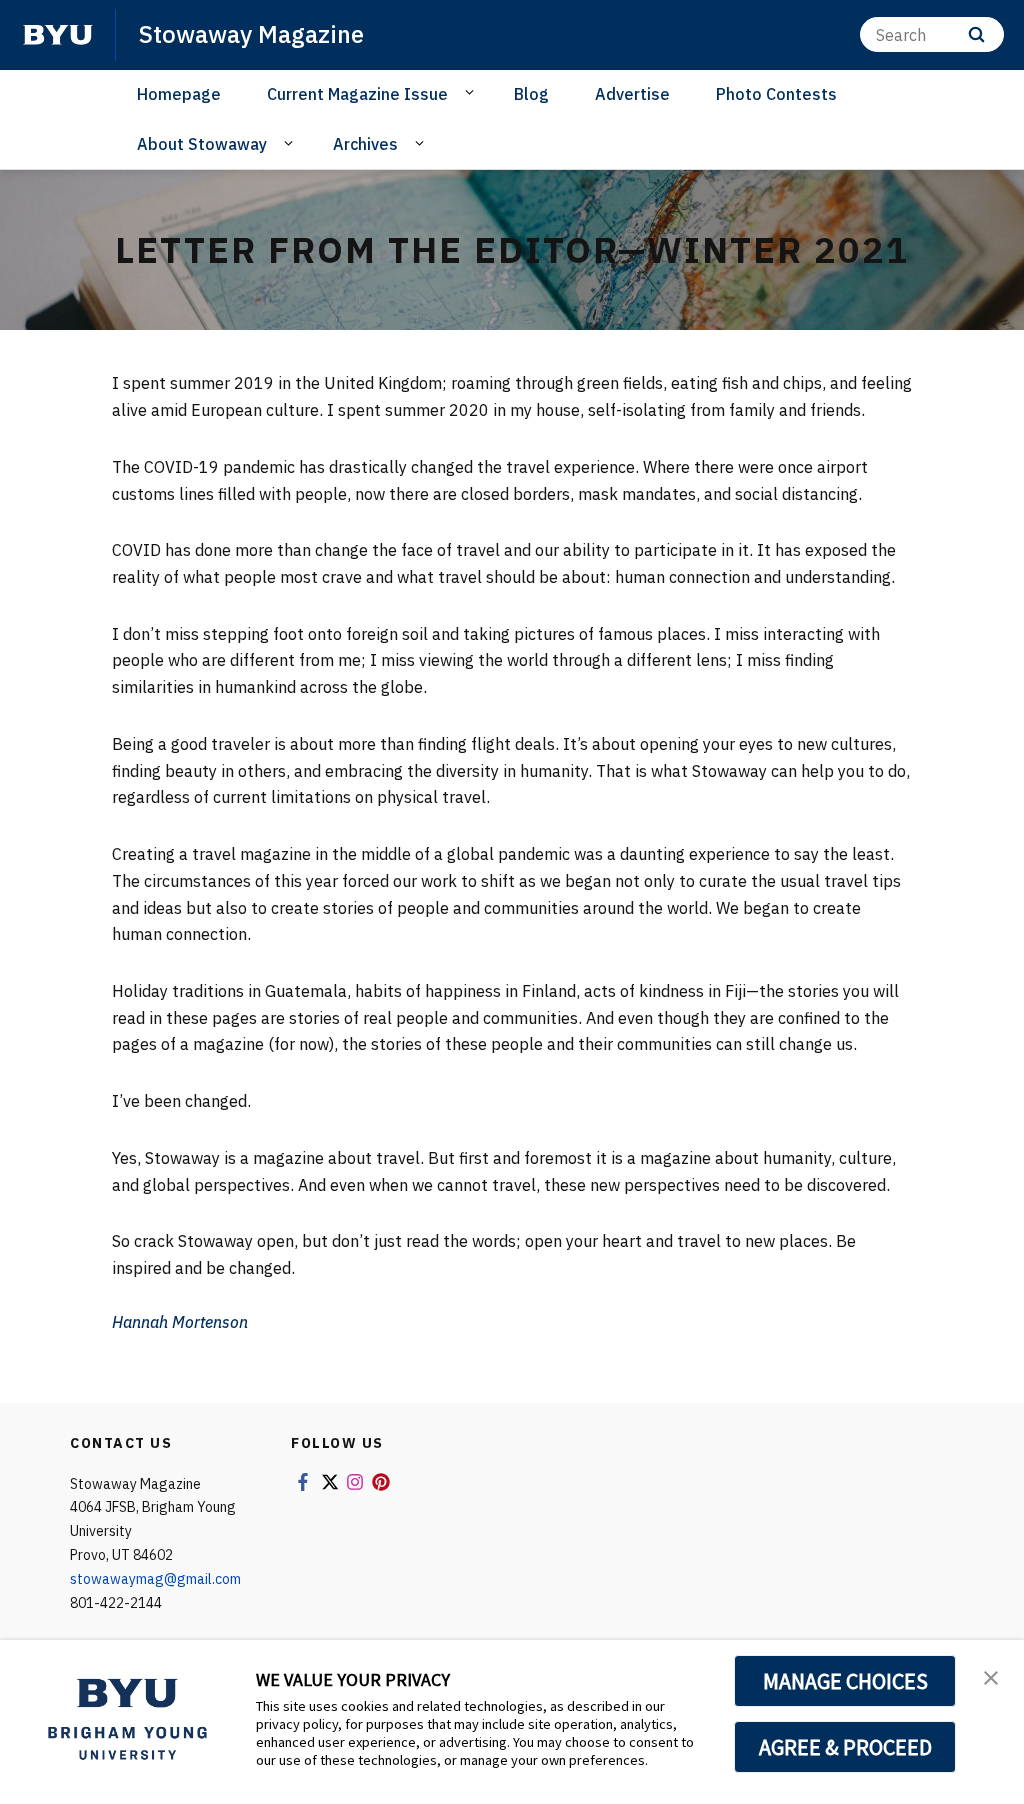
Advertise (632, 94)
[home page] (58, 35)
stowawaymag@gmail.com (155, 1579)
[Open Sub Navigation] (472, 93)
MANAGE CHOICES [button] (845, 1681)
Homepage (179, 94)
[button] (991, 1676)
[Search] (976, 34)
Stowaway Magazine (251, 34)
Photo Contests (776, 94)
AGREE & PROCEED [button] (845, 1747)
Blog (531, 94)
